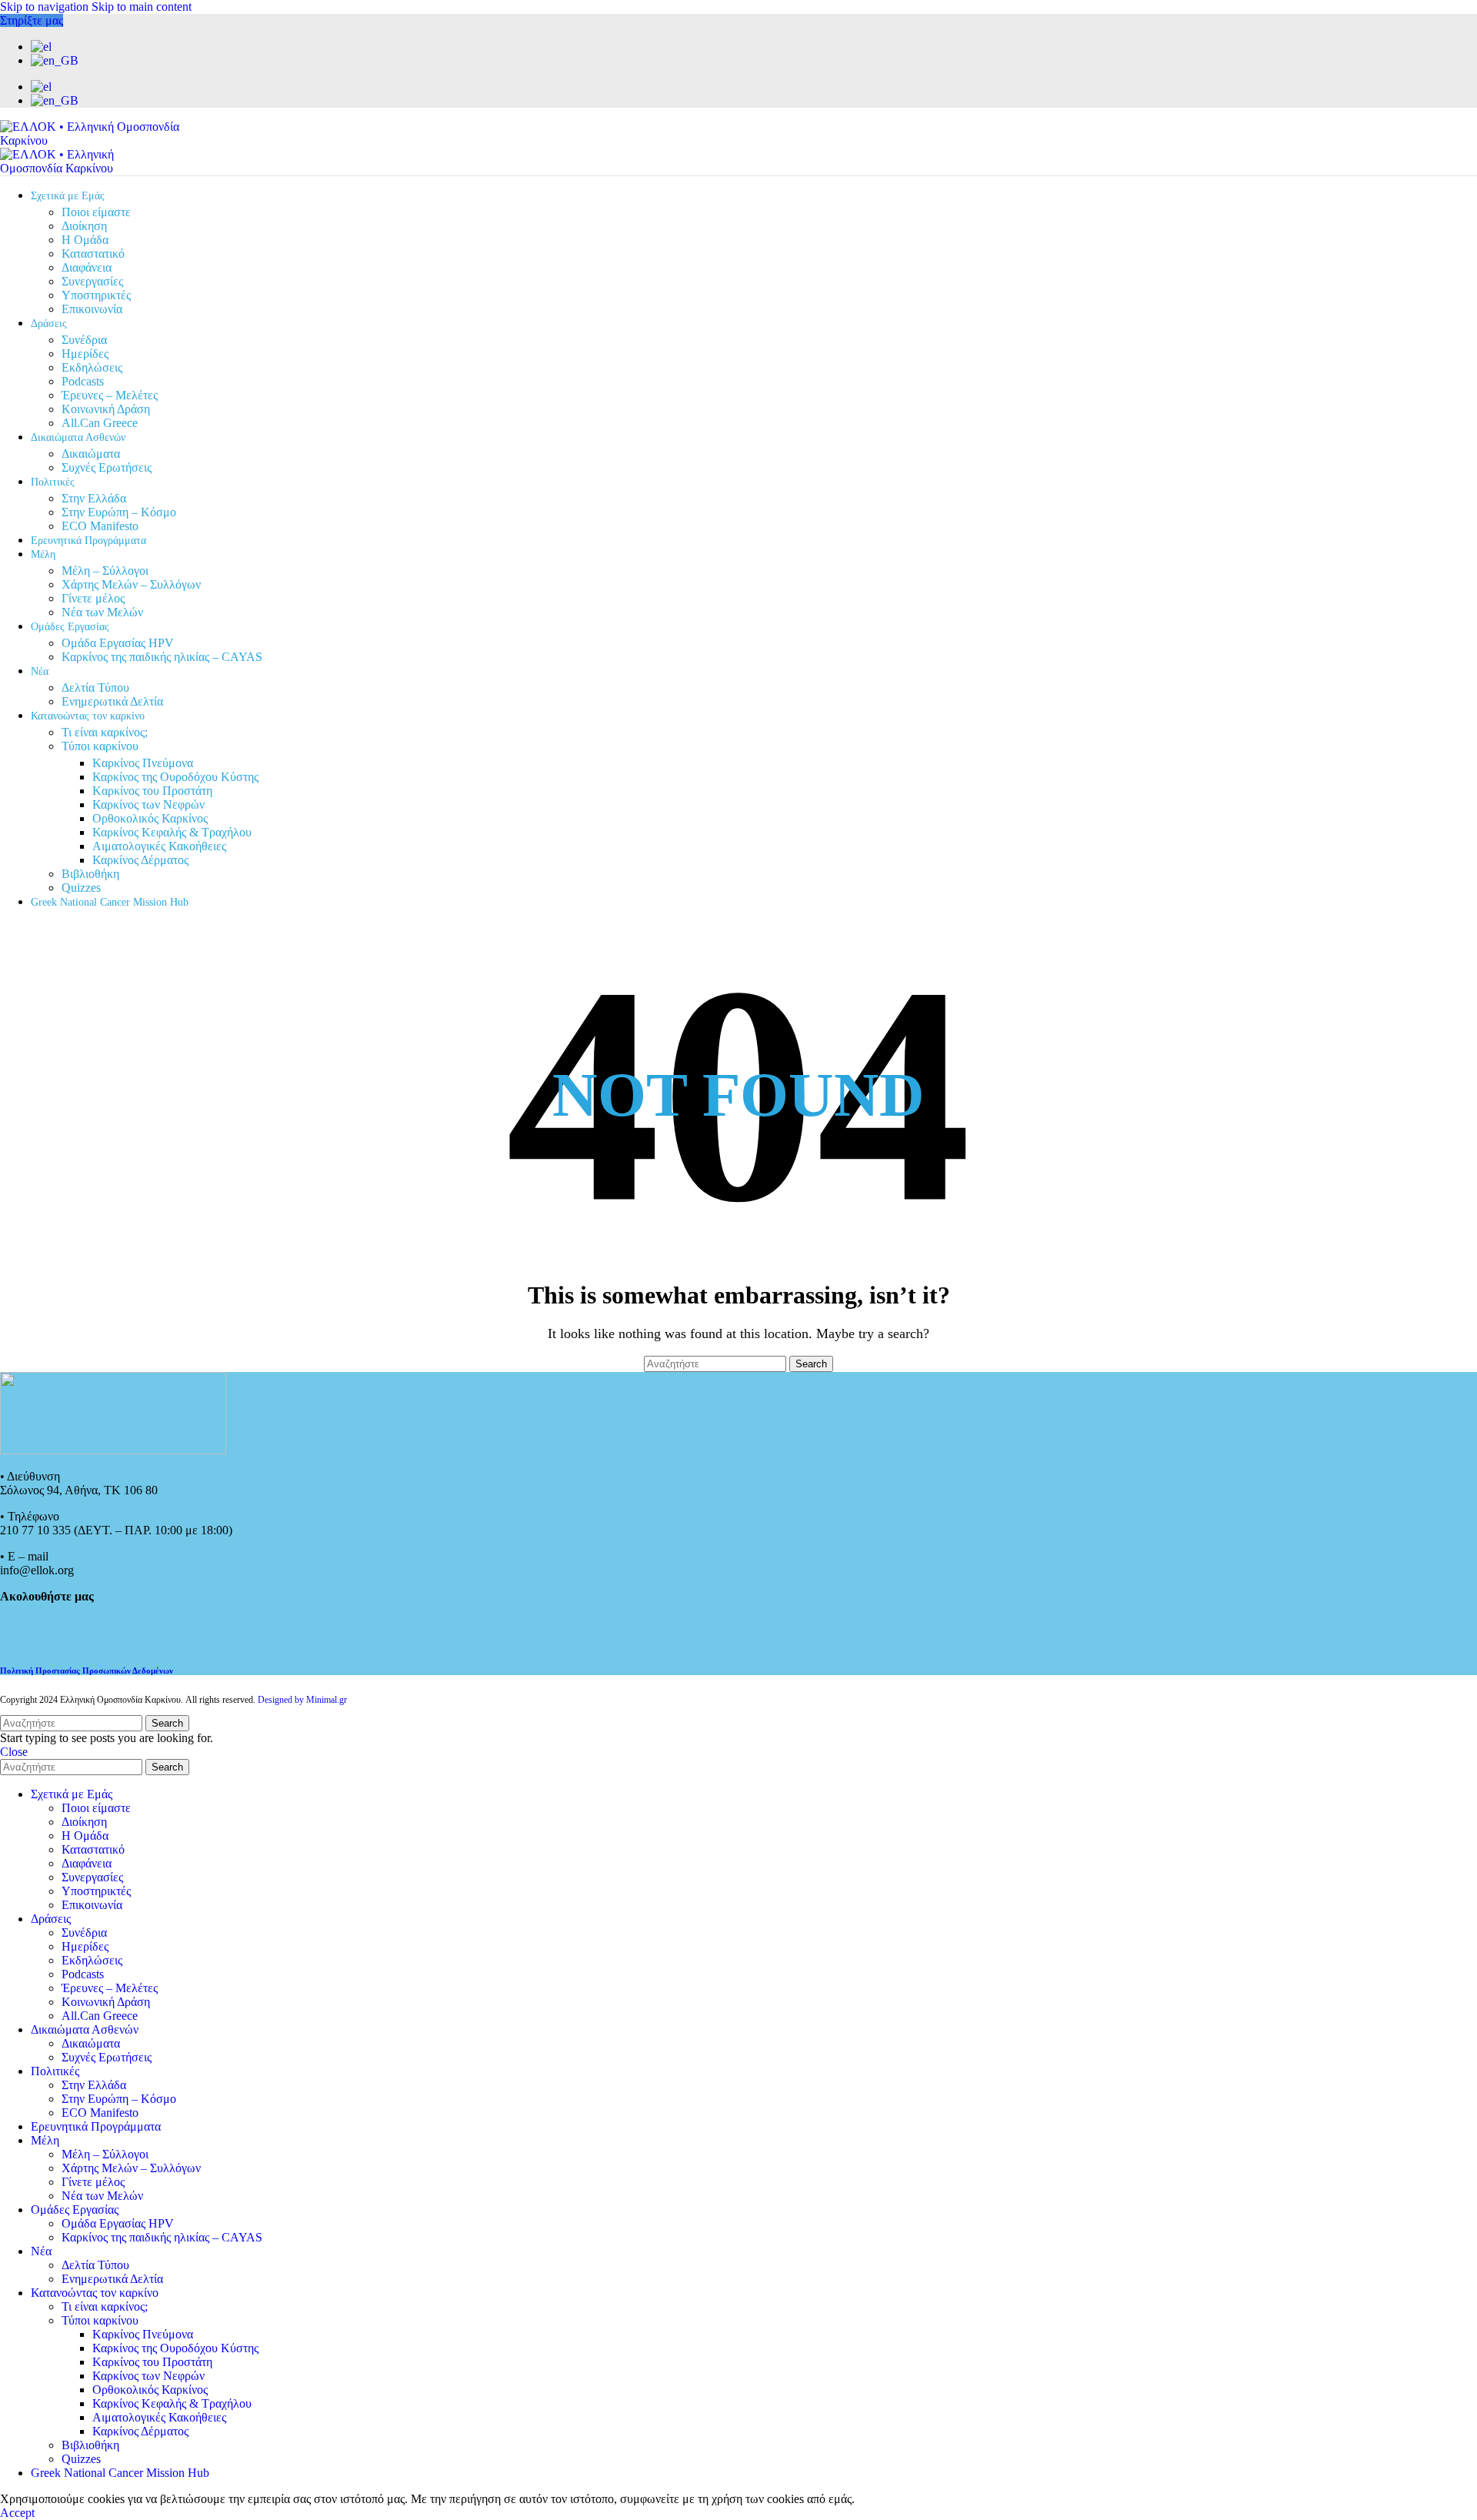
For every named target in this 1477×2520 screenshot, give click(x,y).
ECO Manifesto (100, 526)
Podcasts (83, 381)
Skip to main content (142, 7)
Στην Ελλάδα (94, 498)
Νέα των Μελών (102, 612)
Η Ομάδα (85, 240)
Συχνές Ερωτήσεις (107, 467)
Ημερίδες (85, 354)
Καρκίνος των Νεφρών (148, 804)
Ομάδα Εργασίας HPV (118, 643)
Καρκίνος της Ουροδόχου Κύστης (175, 777)
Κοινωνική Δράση (106, 409)
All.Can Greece (100, 423)
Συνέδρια (84, 340)
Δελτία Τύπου (95, 688)
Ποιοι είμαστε (96, 212)
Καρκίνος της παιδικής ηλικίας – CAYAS (162, 657)
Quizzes (81, 888)
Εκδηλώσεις (92, 367)
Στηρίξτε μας (32, 20)
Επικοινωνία (92, 309)
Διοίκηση (84, 226)
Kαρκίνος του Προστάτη (152, 791)
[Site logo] (96, 140)
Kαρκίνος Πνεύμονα (143, 763)
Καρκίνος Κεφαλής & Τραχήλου (172, 832)
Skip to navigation (46, 7)
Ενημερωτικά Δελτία (112, 701)
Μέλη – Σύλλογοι (105, 571)
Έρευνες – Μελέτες (110, 395)
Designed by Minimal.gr (302, 1700)
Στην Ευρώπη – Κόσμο (119, 512)
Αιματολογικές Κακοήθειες (159, 846)
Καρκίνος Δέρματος (140, 860)
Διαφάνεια (87, 267)
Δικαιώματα (91, 454)
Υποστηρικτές (96, 295)
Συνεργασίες (92, 281)
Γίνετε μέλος (93, 598)
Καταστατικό (93, 254)
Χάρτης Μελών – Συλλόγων (131, 584)
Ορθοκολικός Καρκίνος (150, 818)
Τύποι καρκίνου (100, 746)
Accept (17, 2513)
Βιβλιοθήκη (90, 874)
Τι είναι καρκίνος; (105, 732)
